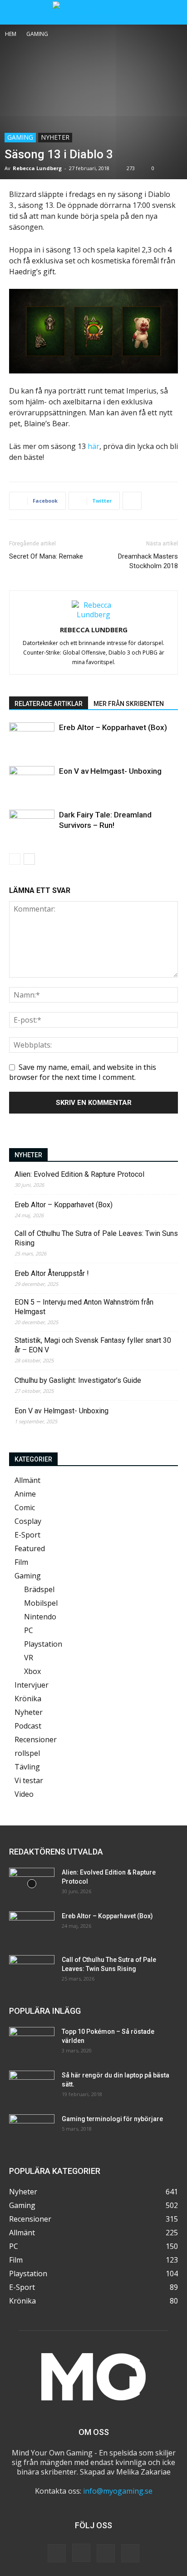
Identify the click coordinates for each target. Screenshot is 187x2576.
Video (24, 1794)
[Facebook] (57, 2553)
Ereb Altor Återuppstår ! (52, 1273)
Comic (25, 1507)
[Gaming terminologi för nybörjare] (32, 2130)
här (93, 446)
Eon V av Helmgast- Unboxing (110, 771)
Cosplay (28, 1521)
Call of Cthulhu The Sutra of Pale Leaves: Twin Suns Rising (96, 1238)
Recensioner (36, 1739)
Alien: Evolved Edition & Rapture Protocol (79, 1174)
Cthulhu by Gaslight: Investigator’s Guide (78, 1380)
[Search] (174, 12)
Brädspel (39, 1589)
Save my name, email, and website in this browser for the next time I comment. (83, 1072)
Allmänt (27, 1480)
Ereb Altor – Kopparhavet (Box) (113, 727)
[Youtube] (130, 2553)
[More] (132, 501)
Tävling (27, 1767)
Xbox (32, 1671)
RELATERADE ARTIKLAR (49, 704)
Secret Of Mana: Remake (46, 556)
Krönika (28, 1699)
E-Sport (27, 1535)
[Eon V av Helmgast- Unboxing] (32, 782)
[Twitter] (106, 2553)
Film (21, 1562)
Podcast (28, 1726)
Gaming (37, 34)
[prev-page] (15, 859)
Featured (30, 1548)
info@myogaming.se (118, 2491)
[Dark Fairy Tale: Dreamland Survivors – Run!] (32, 825)
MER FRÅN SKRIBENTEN (129, 704)
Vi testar (29, 1780)
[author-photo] (93, 615)
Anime (25, 1494)
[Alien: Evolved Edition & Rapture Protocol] (32, 1884)
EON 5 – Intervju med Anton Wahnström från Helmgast (84, 1307)
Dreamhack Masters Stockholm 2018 (148, 561)
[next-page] (29, 859)
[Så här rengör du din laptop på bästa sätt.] (32, 2087)
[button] (15, 12)
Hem (11, 34)
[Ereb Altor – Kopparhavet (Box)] (32, 738)
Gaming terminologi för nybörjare (112, 2119)
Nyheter (55, 137)
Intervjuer (32, 1685)
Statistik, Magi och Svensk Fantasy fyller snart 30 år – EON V (93, 1345)
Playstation (43, 1644)
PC (29, 1630)
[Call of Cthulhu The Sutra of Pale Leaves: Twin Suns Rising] (32, 1971)
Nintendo (40, 1617)
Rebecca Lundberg (37, 168)
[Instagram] (81, 2553)
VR (29, 1658)
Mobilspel (41, 1603)
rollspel (27, 1753)
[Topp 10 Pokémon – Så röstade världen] (32, 2043)
